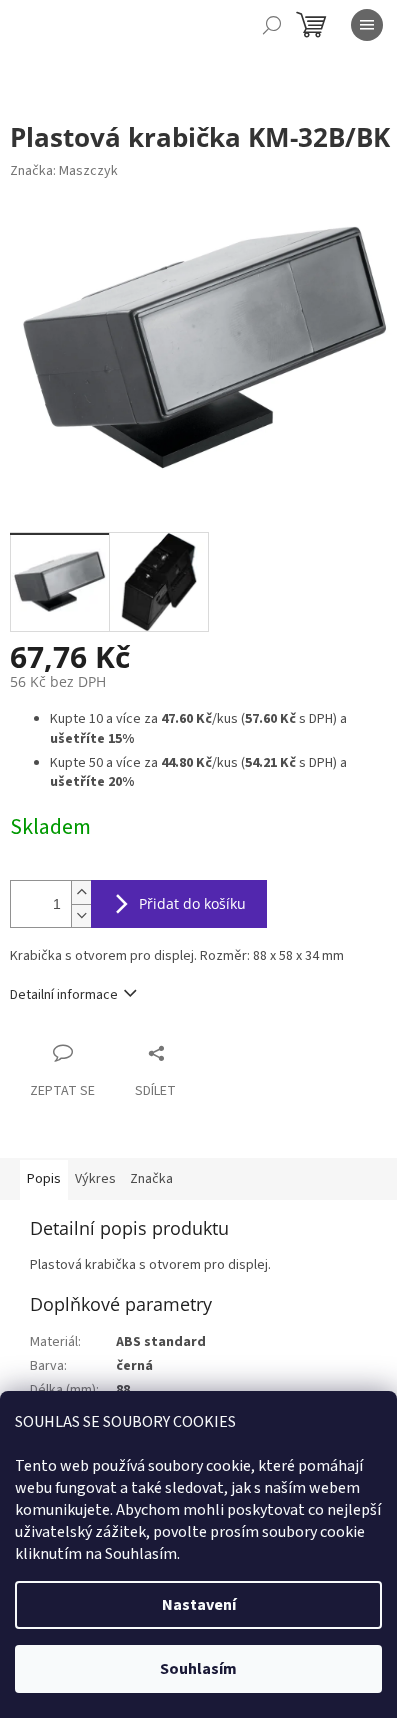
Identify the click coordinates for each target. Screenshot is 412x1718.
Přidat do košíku (192, 903)
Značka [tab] (151, 1179)
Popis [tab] (44, 1179)
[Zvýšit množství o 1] (81, 892)
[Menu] (367, 25)
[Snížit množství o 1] (81, 915)
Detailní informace (64, 995)
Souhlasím (198, 1669)
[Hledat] (272, 25)
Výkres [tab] (95, 1179)
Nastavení (199, 1605)
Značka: (64, 171)
